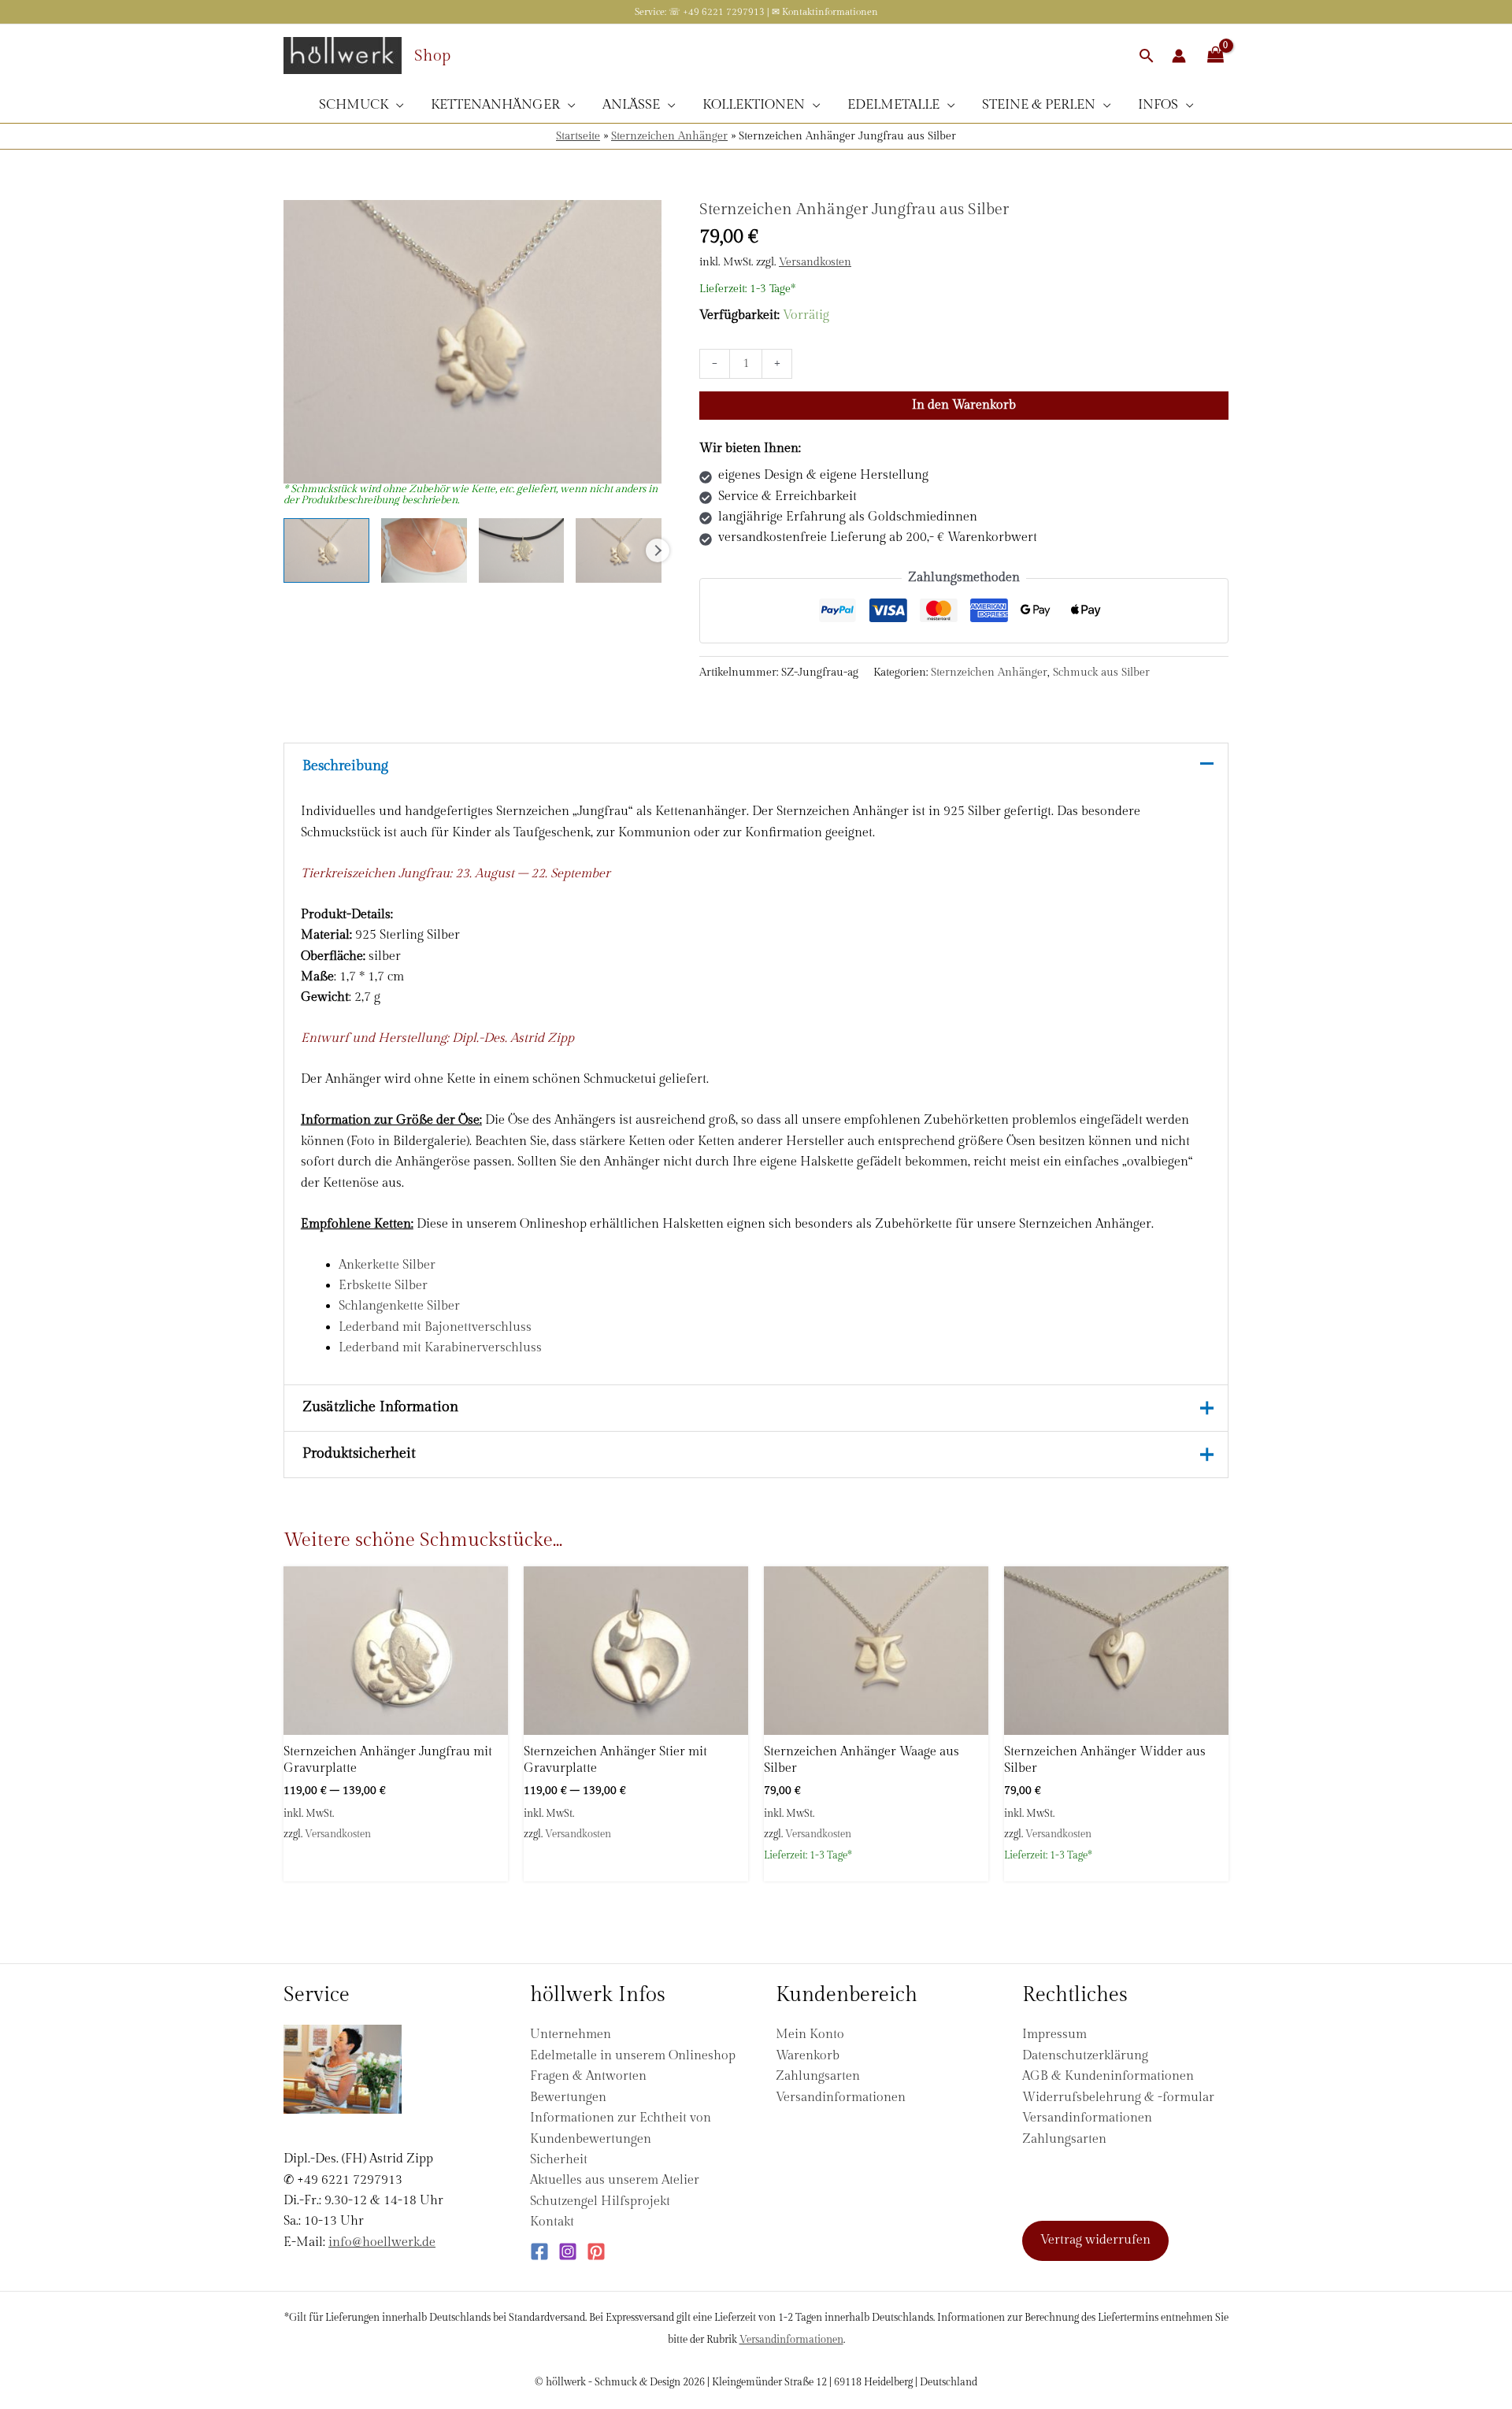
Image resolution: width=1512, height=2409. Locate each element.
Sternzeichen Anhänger (669, 136)
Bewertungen (568, 2098)
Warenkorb (808, 2056)
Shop (432, 56)
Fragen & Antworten (588, 2076)
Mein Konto (810, 2035)
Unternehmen (571, 2035)
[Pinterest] (596, 2251)
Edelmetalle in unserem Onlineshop (633, 2056)
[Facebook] (539, 2251)
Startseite (578, 136)
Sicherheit (559, 2160)
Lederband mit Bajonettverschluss (435, 1327)
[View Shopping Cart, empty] (1215, 56)
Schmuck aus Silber (1101, 672)
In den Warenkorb (964, 405)
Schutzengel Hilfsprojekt (600, 2201)
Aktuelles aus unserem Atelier (615, 2180)
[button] (1147, 56)
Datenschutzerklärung (1085, 2056)
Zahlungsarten (818, 2076)
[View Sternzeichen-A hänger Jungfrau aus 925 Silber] (522, 550)
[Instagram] (568, 2251)
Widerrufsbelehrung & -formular (1118, 2098)
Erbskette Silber (383, 1286)
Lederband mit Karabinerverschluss (440, 1348)
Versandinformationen (841, 2098)
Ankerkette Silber (387, 1265)
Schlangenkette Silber (399, 1306)
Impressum (1054, 2035)
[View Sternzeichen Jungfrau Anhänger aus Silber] (424, 550)
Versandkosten (815, 262)
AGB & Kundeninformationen (1108, 2076)
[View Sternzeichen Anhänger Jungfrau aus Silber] (326, 550)
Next (658, 550)
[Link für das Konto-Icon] (1179, 56)
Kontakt (552, 2222)
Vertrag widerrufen (1095, 2240)
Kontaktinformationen (830, 12)
